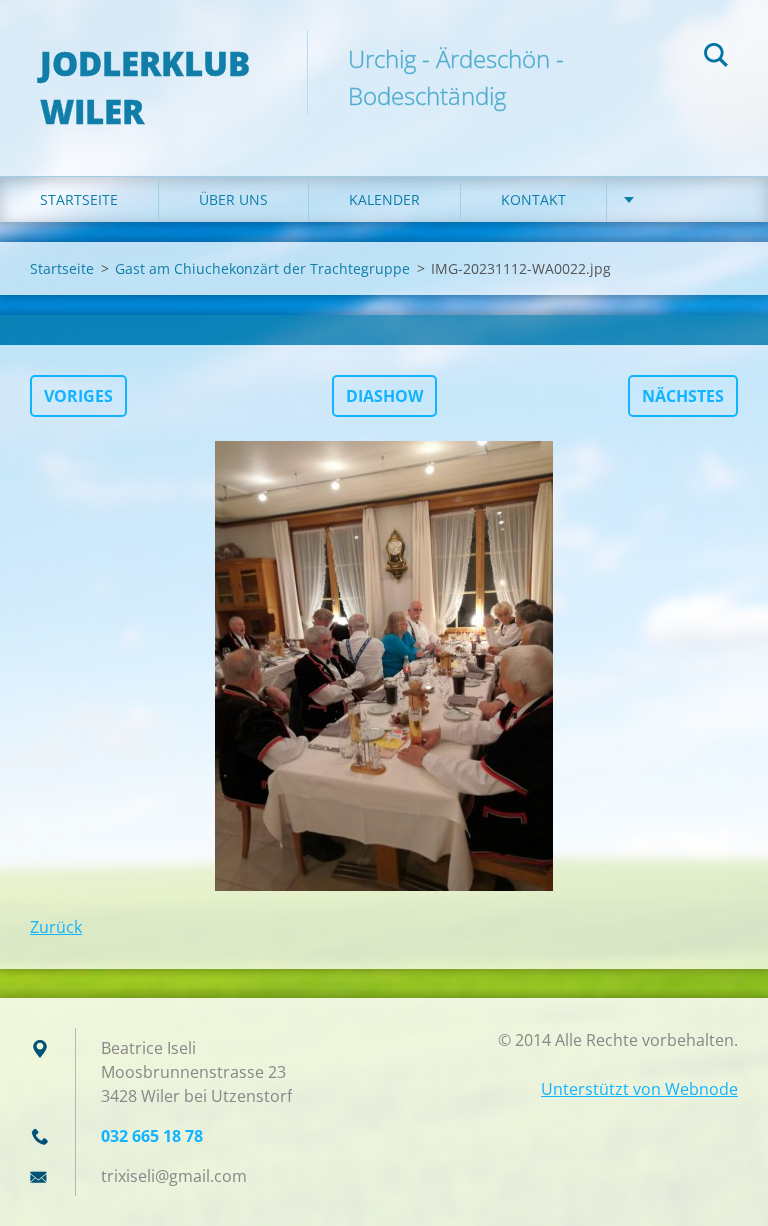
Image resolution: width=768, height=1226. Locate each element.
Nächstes (683, 396)
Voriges (78, 396)
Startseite (79, 199)
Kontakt (533, 199)
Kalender (384, 199)
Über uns (233, 199)
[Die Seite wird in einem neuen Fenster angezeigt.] (384, 666)
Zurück (56, 927)
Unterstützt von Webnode (639, 1089)
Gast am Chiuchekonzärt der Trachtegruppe (262, 268)
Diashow (384, 396)
